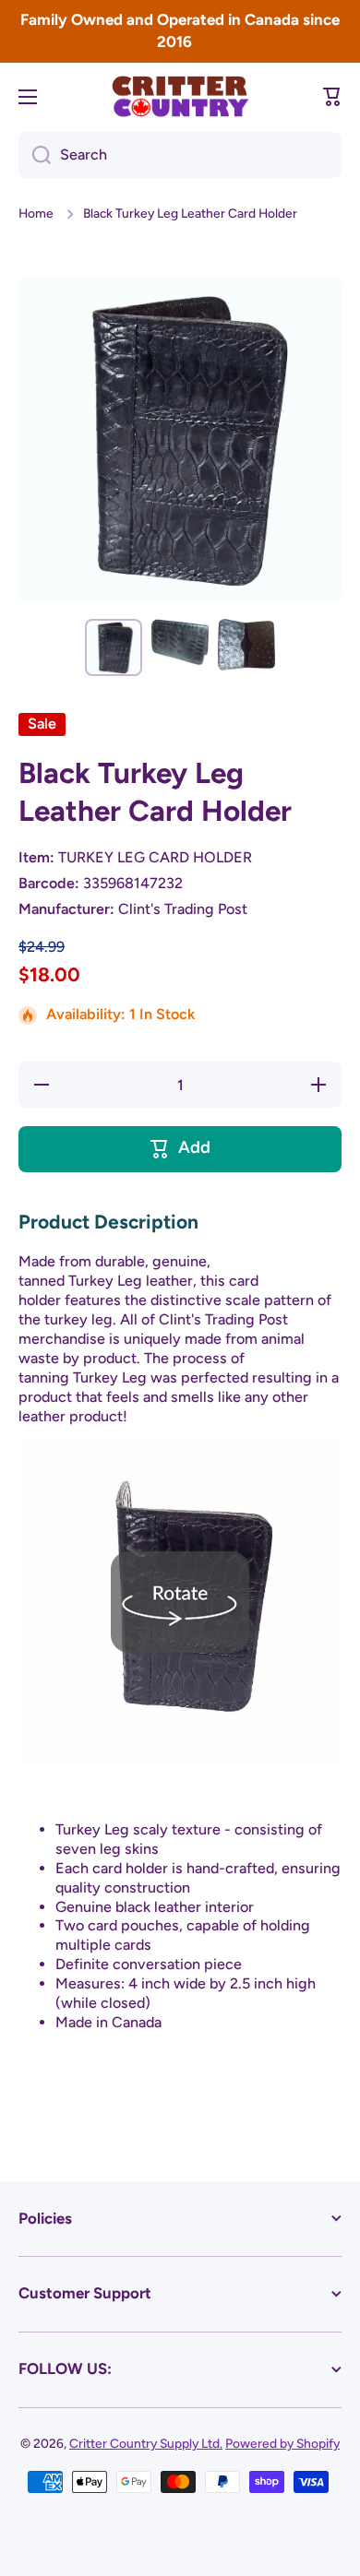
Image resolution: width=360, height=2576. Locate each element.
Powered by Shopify (282, 2443)
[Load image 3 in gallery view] (246, 645)
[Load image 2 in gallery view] (180, 641)
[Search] (35, 155)
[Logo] (180, 96)
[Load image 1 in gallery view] (114, 647)
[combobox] (180, 155)
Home (36, 213)
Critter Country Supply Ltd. (146, 2443)
